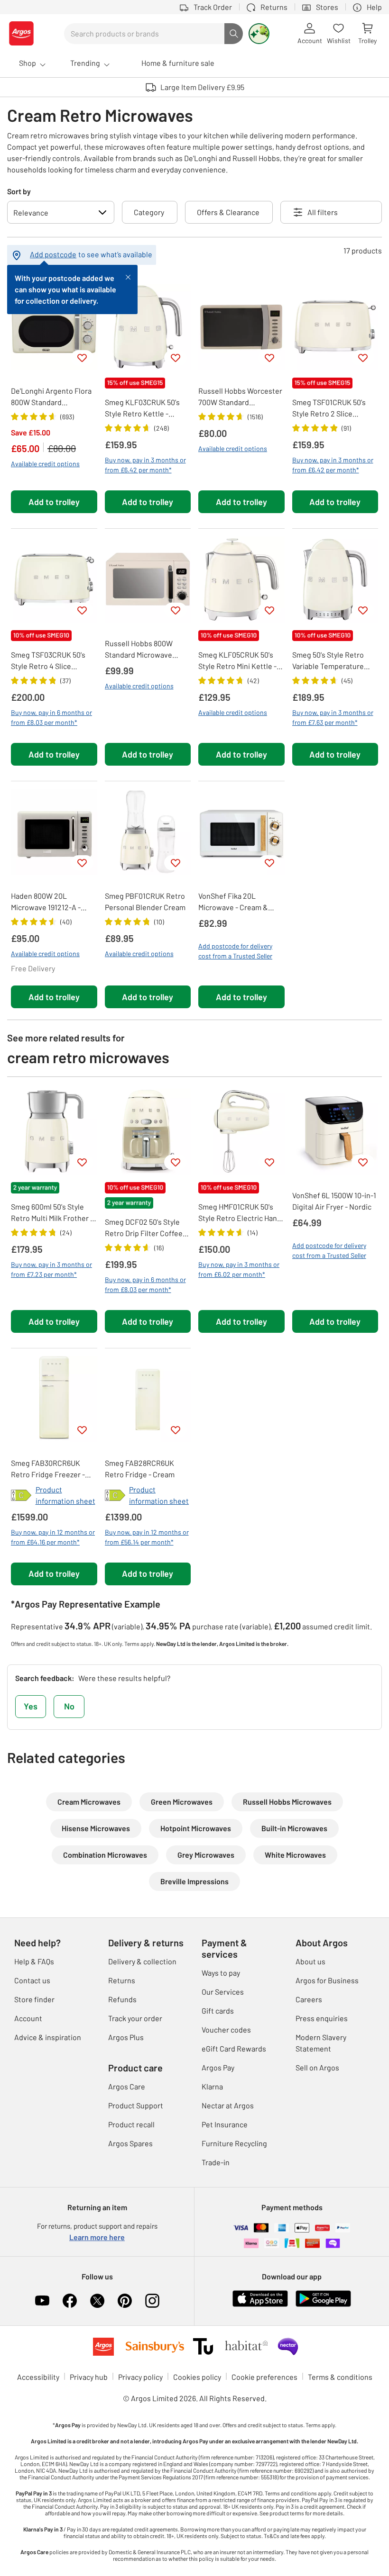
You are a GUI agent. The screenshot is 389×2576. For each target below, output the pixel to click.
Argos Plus (126, 2037)
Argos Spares (130, 2143)
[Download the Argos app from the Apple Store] (260, 2297)
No (69, 1706)
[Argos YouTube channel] (42, 2301)
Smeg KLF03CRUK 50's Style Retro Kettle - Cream (142, 408)
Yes (31, 1706)
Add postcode (53, 254)
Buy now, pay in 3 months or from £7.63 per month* (333, 717)
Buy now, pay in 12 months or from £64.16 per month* (53, 1537)
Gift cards (218, 2011)
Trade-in (216, 2162)
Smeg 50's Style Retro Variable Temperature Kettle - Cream (328, 661)
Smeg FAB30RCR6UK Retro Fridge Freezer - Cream (48, 1469)
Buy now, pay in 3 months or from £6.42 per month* (145, 465)
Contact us (32, 1980)
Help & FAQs (34, 1961)
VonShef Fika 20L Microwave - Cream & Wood (233, 902)
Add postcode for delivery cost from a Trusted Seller (235, 951)
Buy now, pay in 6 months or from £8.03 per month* (51, 717)
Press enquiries (322, 2018)
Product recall (131, 2124)
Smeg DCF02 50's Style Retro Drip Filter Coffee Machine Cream (144, 1228)
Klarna (212, 2086)
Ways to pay (221, 1973)
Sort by (19, 191)
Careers (309, 1999)
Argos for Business (327, 1980)
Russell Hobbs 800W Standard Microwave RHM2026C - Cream (139, 650)
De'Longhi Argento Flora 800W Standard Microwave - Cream (51, 397)
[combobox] (144, 34)
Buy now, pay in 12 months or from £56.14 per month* (147, 1537)
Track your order (135, 2018)
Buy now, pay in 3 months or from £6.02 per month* (239, 1269)
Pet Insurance (225, 2124)
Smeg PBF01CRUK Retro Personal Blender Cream (145, 901)
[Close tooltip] (128, 276)
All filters (323, 212)
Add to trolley (54, 502)
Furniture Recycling (234, 2143)
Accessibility (38, 2377)
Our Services (223, 1992)
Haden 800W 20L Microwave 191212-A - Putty (46, 902)
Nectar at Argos (228, 2105)
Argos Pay (218, 2067)
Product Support (136, 2105)
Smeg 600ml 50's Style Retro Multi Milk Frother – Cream (52, 1213)
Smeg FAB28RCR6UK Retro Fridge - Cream (140, 1469)
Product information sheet (65, 1495)
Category (149, 212)
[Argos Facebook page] (70, 2301)
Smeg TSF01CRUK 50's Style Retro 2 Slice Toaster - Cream (329, 408)
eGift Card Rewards (234, 2048)
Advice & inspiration (48, 2037)
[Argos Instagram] (152, 2301)
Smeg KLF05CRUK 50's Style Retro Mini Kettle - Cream (237, 661)
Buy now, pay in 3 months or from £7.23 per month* (51, 1269)
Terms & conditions (340, 2377)
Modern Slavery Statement (321, 2043)
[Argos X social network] (97, 2301)
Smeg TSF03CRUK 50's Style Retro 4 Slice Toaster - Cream (48, 661)
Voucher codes (226, 2029)
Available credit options (45, 464)
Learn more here (97, 2237)
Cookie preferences (264, 2377)
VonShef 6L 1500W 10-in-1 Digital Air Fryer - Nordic (334, 1201)
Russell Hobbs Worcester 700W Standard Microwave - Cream (240, 397)
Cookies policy (197, 2377)
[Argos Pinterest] (125, 2301)
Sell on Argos (317, 2067)
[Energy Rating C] (21, 1495)
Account (28, 2018)
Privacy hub (89, 2377)
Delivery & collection (142, 1961)
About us (310, 1961)
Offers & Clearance (228, 212)
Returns (122, 1980)
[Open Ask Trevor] (259, 34)
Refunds (122, 1999)
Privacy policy (140, 2377)
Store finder (34, 1999)
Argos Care (127, 2086)
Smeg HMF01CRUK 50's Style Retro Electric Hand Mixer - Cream (240, 1213)
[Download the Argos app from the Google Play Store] (323, 2297)
